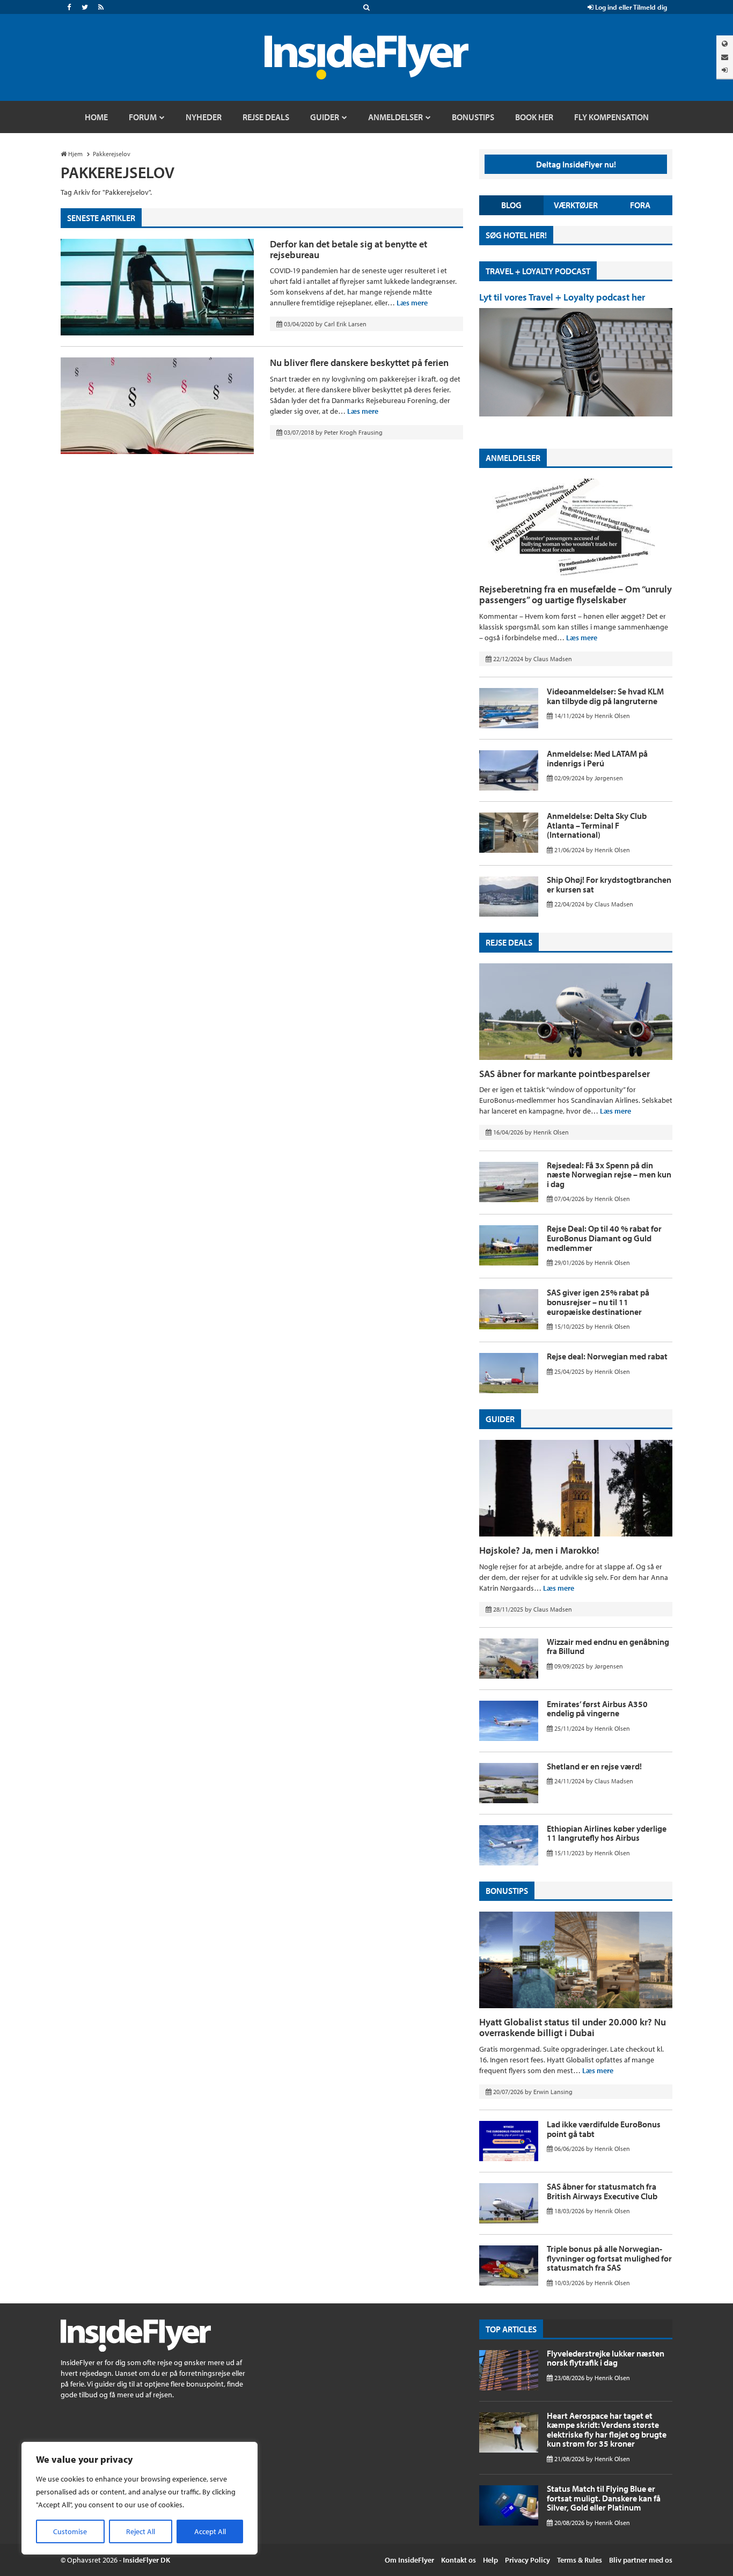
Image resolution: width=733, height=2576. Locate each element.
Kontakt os (459, 2560)
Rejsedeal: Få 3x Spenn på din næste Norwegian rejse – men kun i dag (609, 1174)
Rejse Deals (509, 942)
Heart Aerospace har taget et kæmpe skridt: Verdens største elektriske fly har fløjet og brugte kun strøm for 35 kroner (607, 2430)
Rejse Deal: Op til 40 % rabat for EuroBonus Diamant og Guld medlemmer (604, 1238)
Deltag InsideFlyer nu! (576, 164)
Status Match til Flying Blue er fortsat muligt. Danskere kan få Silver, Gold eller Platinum (604, 2498)
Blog (511, 205)
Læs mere (412, 303)
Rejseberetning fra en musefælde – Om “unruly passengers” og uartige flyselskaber (576, 594)
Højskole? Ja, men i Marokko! (539, 1550)
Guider (500, 1419)
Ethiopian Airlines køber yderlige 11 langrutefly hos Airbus (607, 1833)
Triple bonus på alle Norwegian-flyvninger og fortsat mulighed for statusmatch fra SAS (609, 2258)
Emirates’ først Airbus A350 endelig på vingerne (597, 1709)
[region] (140, 2498)
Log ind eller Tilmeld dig (630, 7)
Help (490, 2560)
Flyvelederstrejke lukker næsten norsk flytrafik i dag (606, 2358)
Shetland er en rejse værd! (594, 1766)
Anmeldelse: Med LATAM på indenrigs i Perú (597, 758)
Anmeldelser (513, 458)
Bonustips (507, 1891)
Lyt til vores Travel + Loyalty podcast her (562, 297)
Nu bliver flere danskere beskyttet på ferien (359, 363)
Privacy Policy (527, 2560)
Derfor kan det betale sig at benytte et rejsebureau (349, 249)
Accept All (210, 2531)
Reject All (141, 2531)
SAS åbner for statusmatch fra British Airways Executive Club (602, 2191)
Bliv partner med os (641, 2560)
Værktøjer (576, 205)
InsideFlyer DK (146, 2560)
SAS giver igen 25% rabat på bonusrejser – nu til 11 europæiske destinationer (598, 1302)
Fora (640, 205)
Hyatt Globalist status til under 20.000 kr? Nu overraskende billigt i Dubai (573, 2027)
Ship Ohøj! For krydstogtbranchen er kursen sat (609, 884)
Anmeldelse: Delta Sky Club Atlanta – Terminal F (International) (597, 825)
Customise (70, 2531)
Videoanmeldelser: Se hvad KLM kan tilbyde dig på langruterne (605, 696)
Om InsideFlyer (409, 2560)
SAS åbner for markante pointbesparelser (565, 1074)
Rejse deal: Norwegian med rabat (607, 1356)
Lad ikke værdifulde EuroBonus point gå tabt (604, 2129)
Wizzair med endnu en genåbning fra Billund (608, 1646)
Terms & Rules (580, 2560)
